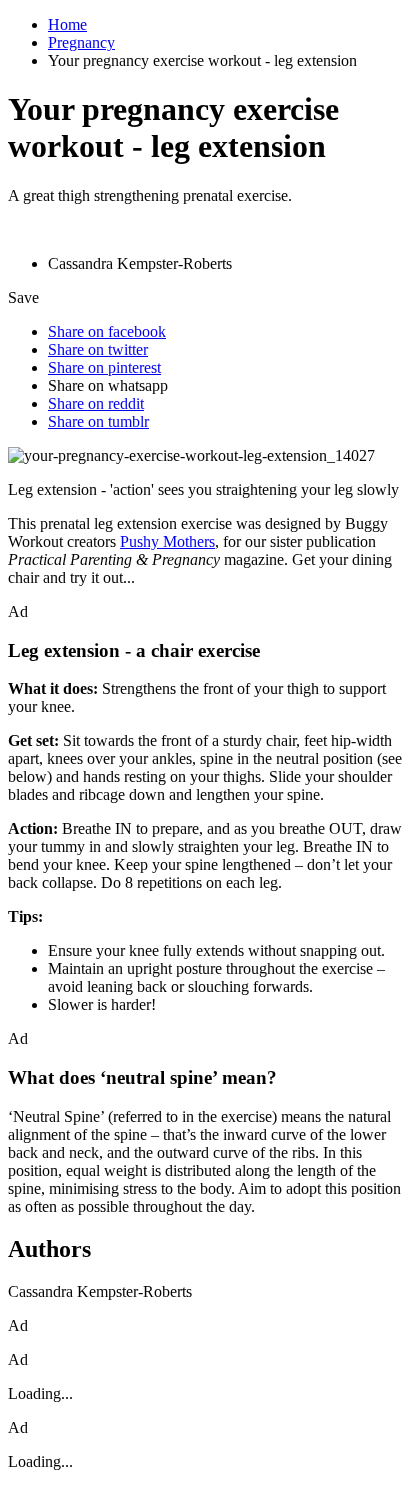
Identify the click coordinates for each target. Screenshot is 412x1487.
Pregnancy (81, 42)
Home (67, 24)
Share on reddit (96, 403)
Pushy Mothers (167, 541)
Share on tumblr (98, 421)
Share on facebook (107, 331)
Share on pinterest (104, 367)
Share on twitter (98, 349)
